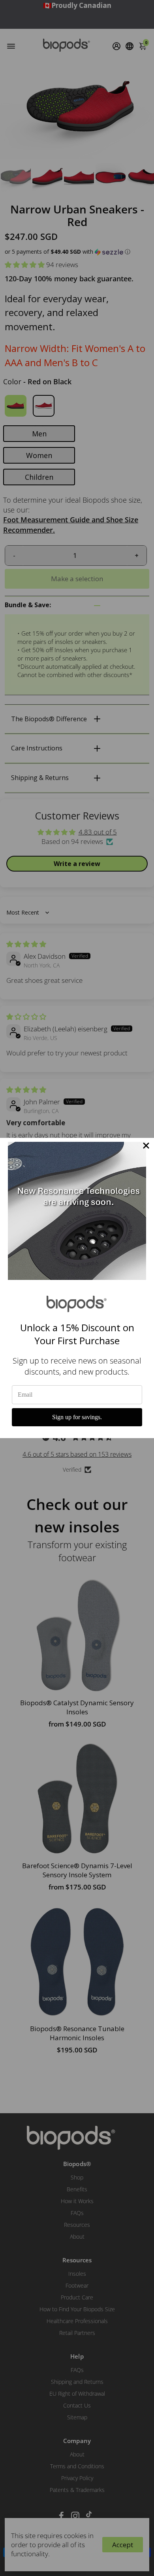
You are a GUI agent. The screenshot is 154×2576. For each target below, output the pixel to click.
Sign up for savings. (77, 1417)
